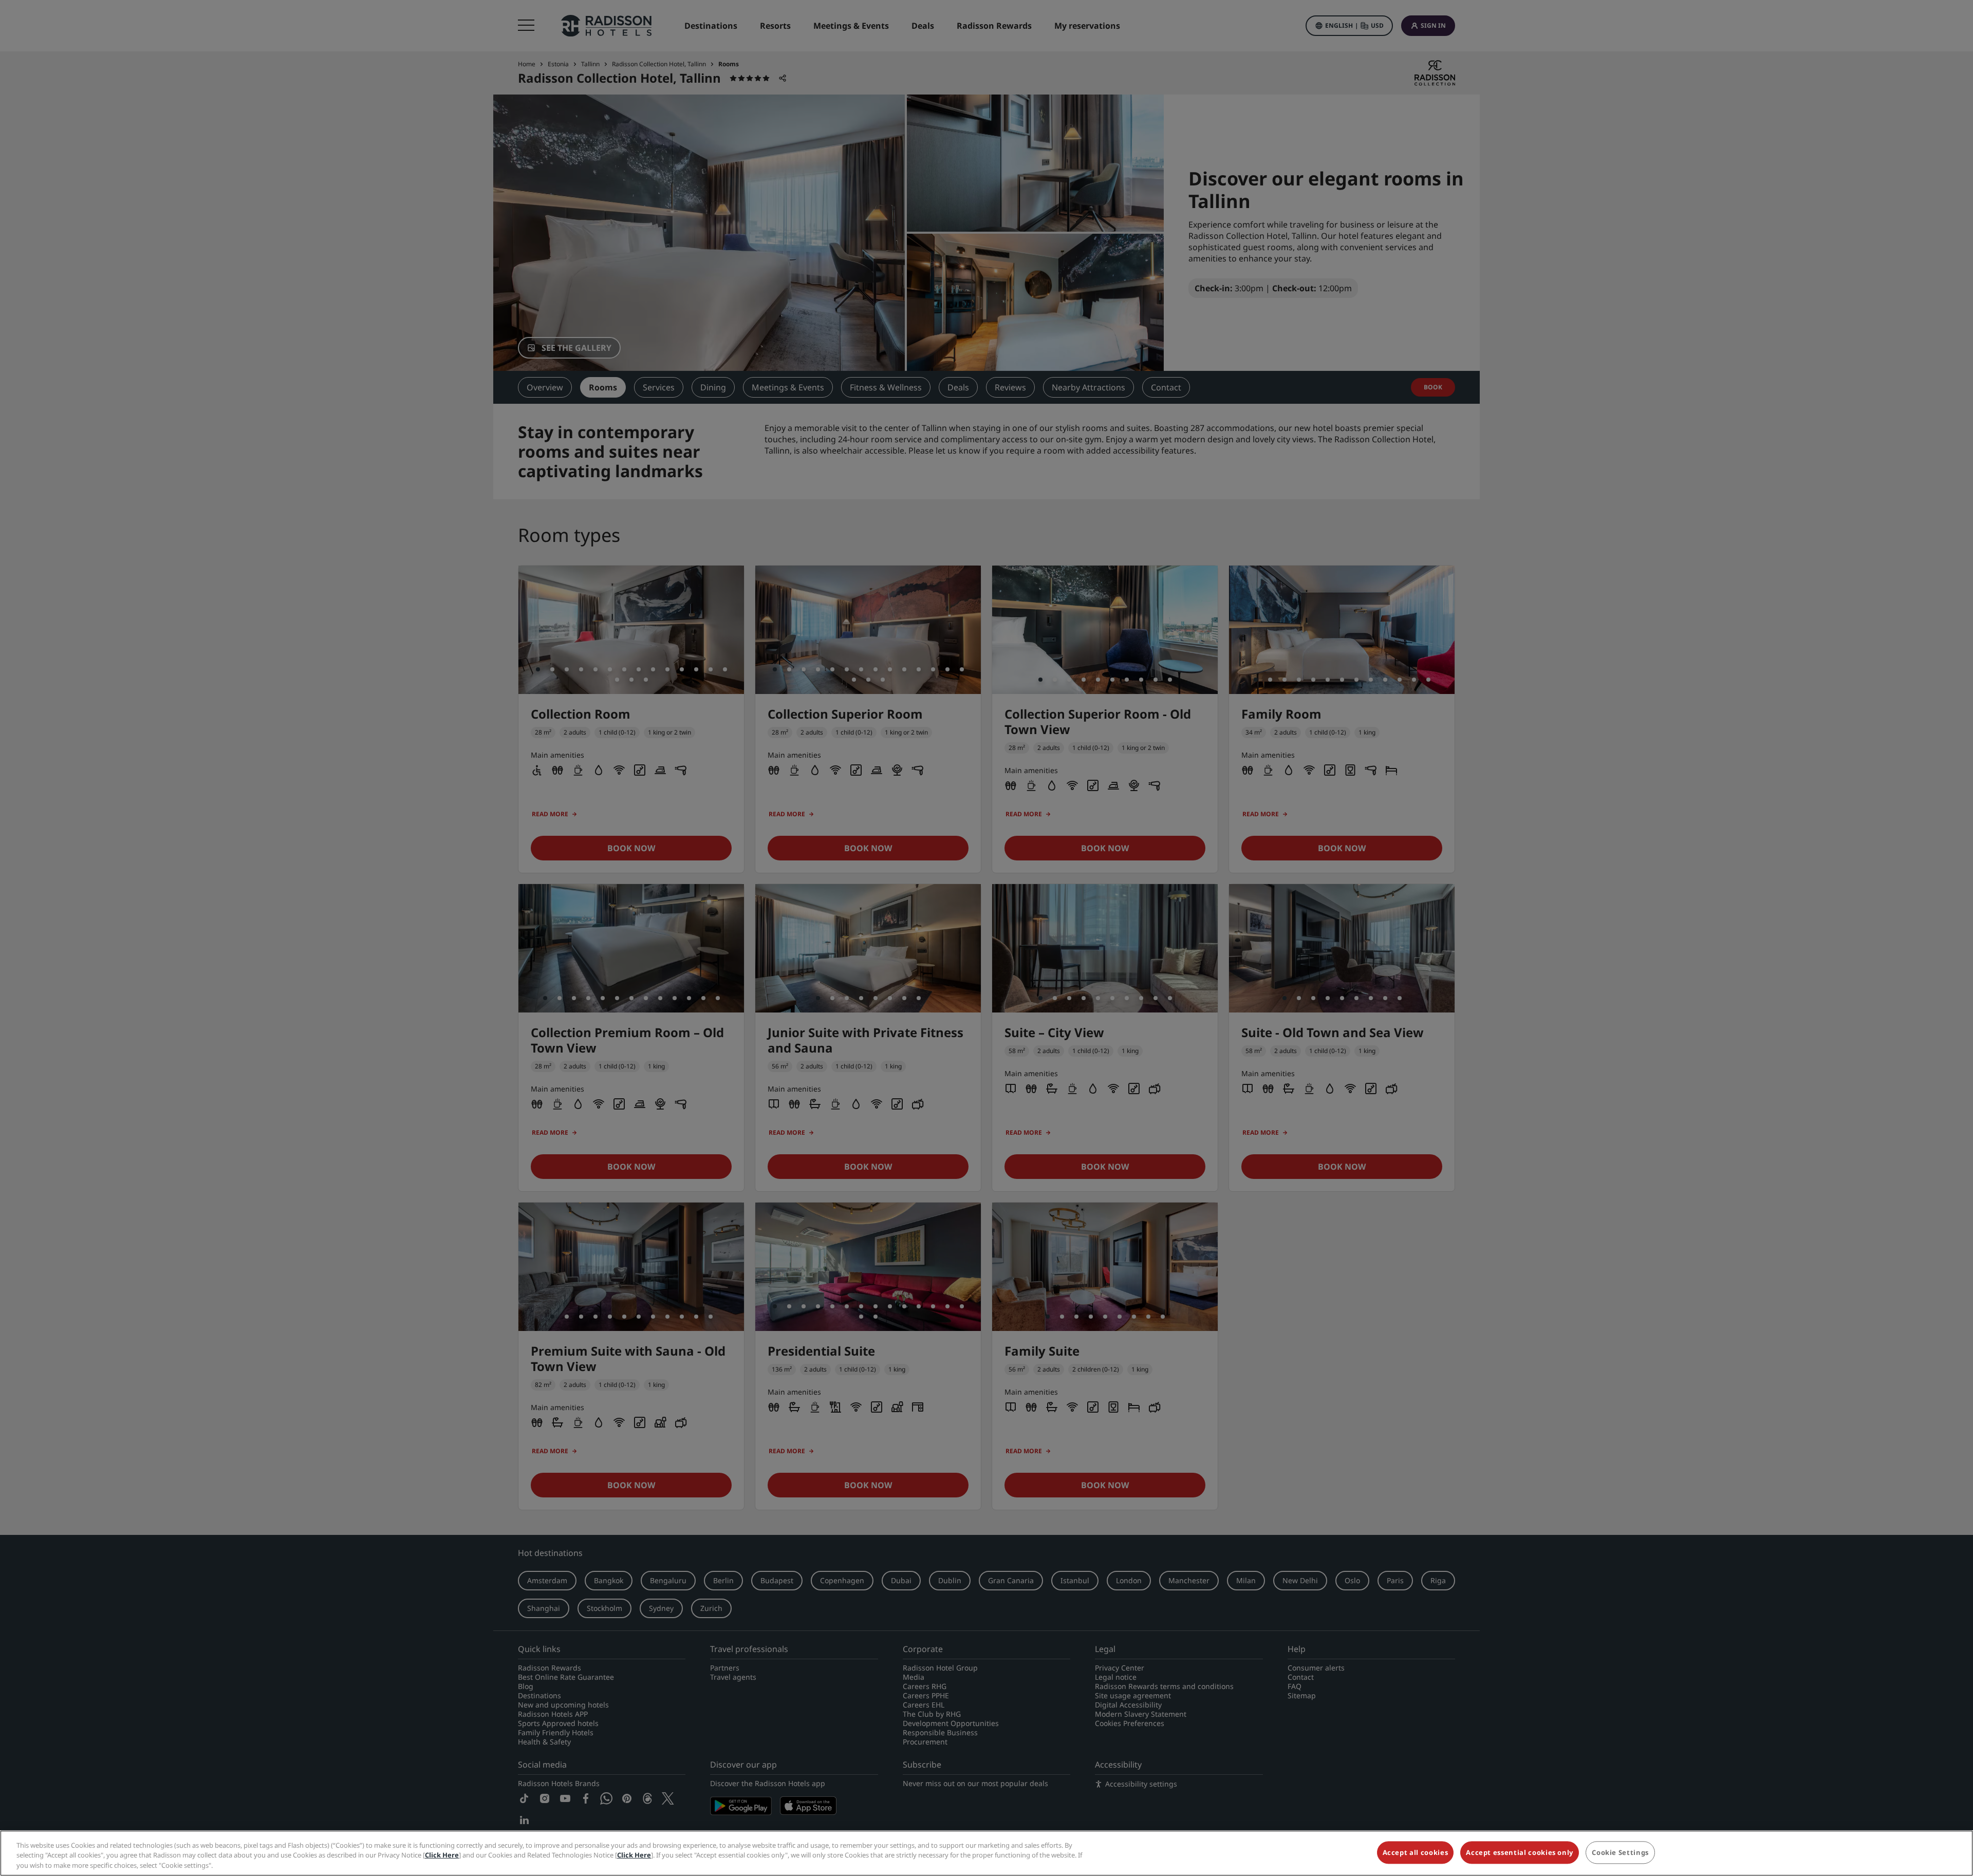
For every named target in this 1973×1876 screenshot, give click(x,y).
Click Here (442, 1855)
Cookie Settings (1620, 1852)
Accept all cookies (1416, 1852)
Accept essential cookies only (1520, 1852)
